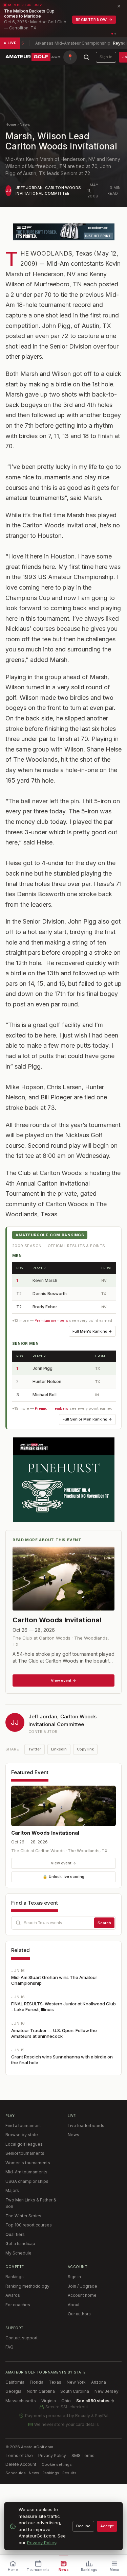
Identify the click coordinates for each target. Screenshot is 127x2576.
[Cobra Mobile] (64, 232)
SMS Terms (83, 2455)
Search (104, 1923)
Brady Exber (45, 1307)
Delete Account (21, 2464)
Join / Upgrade (82, 2286)
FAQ (9, 2347)
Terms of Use (19, 2455)
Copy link (85, 1749)
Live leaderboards (86, 2126)
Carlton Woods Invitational (45, 1833)
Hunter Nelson (47, 1381)
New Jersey (107, 2391)
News (25, 124)
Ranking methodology (27, 2286)
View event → (63, 1863)
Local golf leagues (24, 2144)
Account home (82, 2295)
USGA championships (27, 2181)
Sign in (106, 57)
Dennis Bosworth (50, 1294)
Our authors (79, 2314)
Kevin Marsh (45, 1280)
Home (11, 124)
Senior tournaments (25, 2153)
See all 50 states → (95, 2401)
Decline (83, 2526)
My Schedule (18, 2253)
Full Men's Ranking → (92, 1331)
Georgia (13, 2391)
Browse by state (22, 2135)
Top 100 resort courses (29, 2225)
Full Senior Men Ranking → (87, 1419)
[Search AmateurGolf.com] (86, 57)
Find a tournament (23, 2126)
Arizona (99, 2382)
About (74, 2305)
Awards (13, 2295)
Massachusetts (21, 2401)
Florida (37, 2382)
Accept (107, 2526)
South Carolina (75, 2391)
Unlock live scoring (63, 1877)
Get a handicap (20, 2244)
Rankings (15, 2277)
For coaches (18, 2305)
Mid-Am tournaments (26, 2172)
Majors (12, 2190)
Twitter (35, 1749)
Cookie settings (57, 2464)
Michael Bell (45, 1395)
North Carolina (41, 2391)
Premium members (51, 1320)
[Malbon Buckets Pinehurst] (64, 1480)
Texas (55, 2382)
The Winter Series (23, 2216)
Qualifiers (15, 2234)
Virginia (49, 2401)
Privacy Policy (52, 2455)
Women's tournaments (28, 2163)
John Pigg (43, 1368)
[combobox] (63, 1923)
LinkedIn (59, 1749)
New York (76, 2382)
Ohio (66, 2401)
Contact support (22, 2338)
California (15, 2382)
